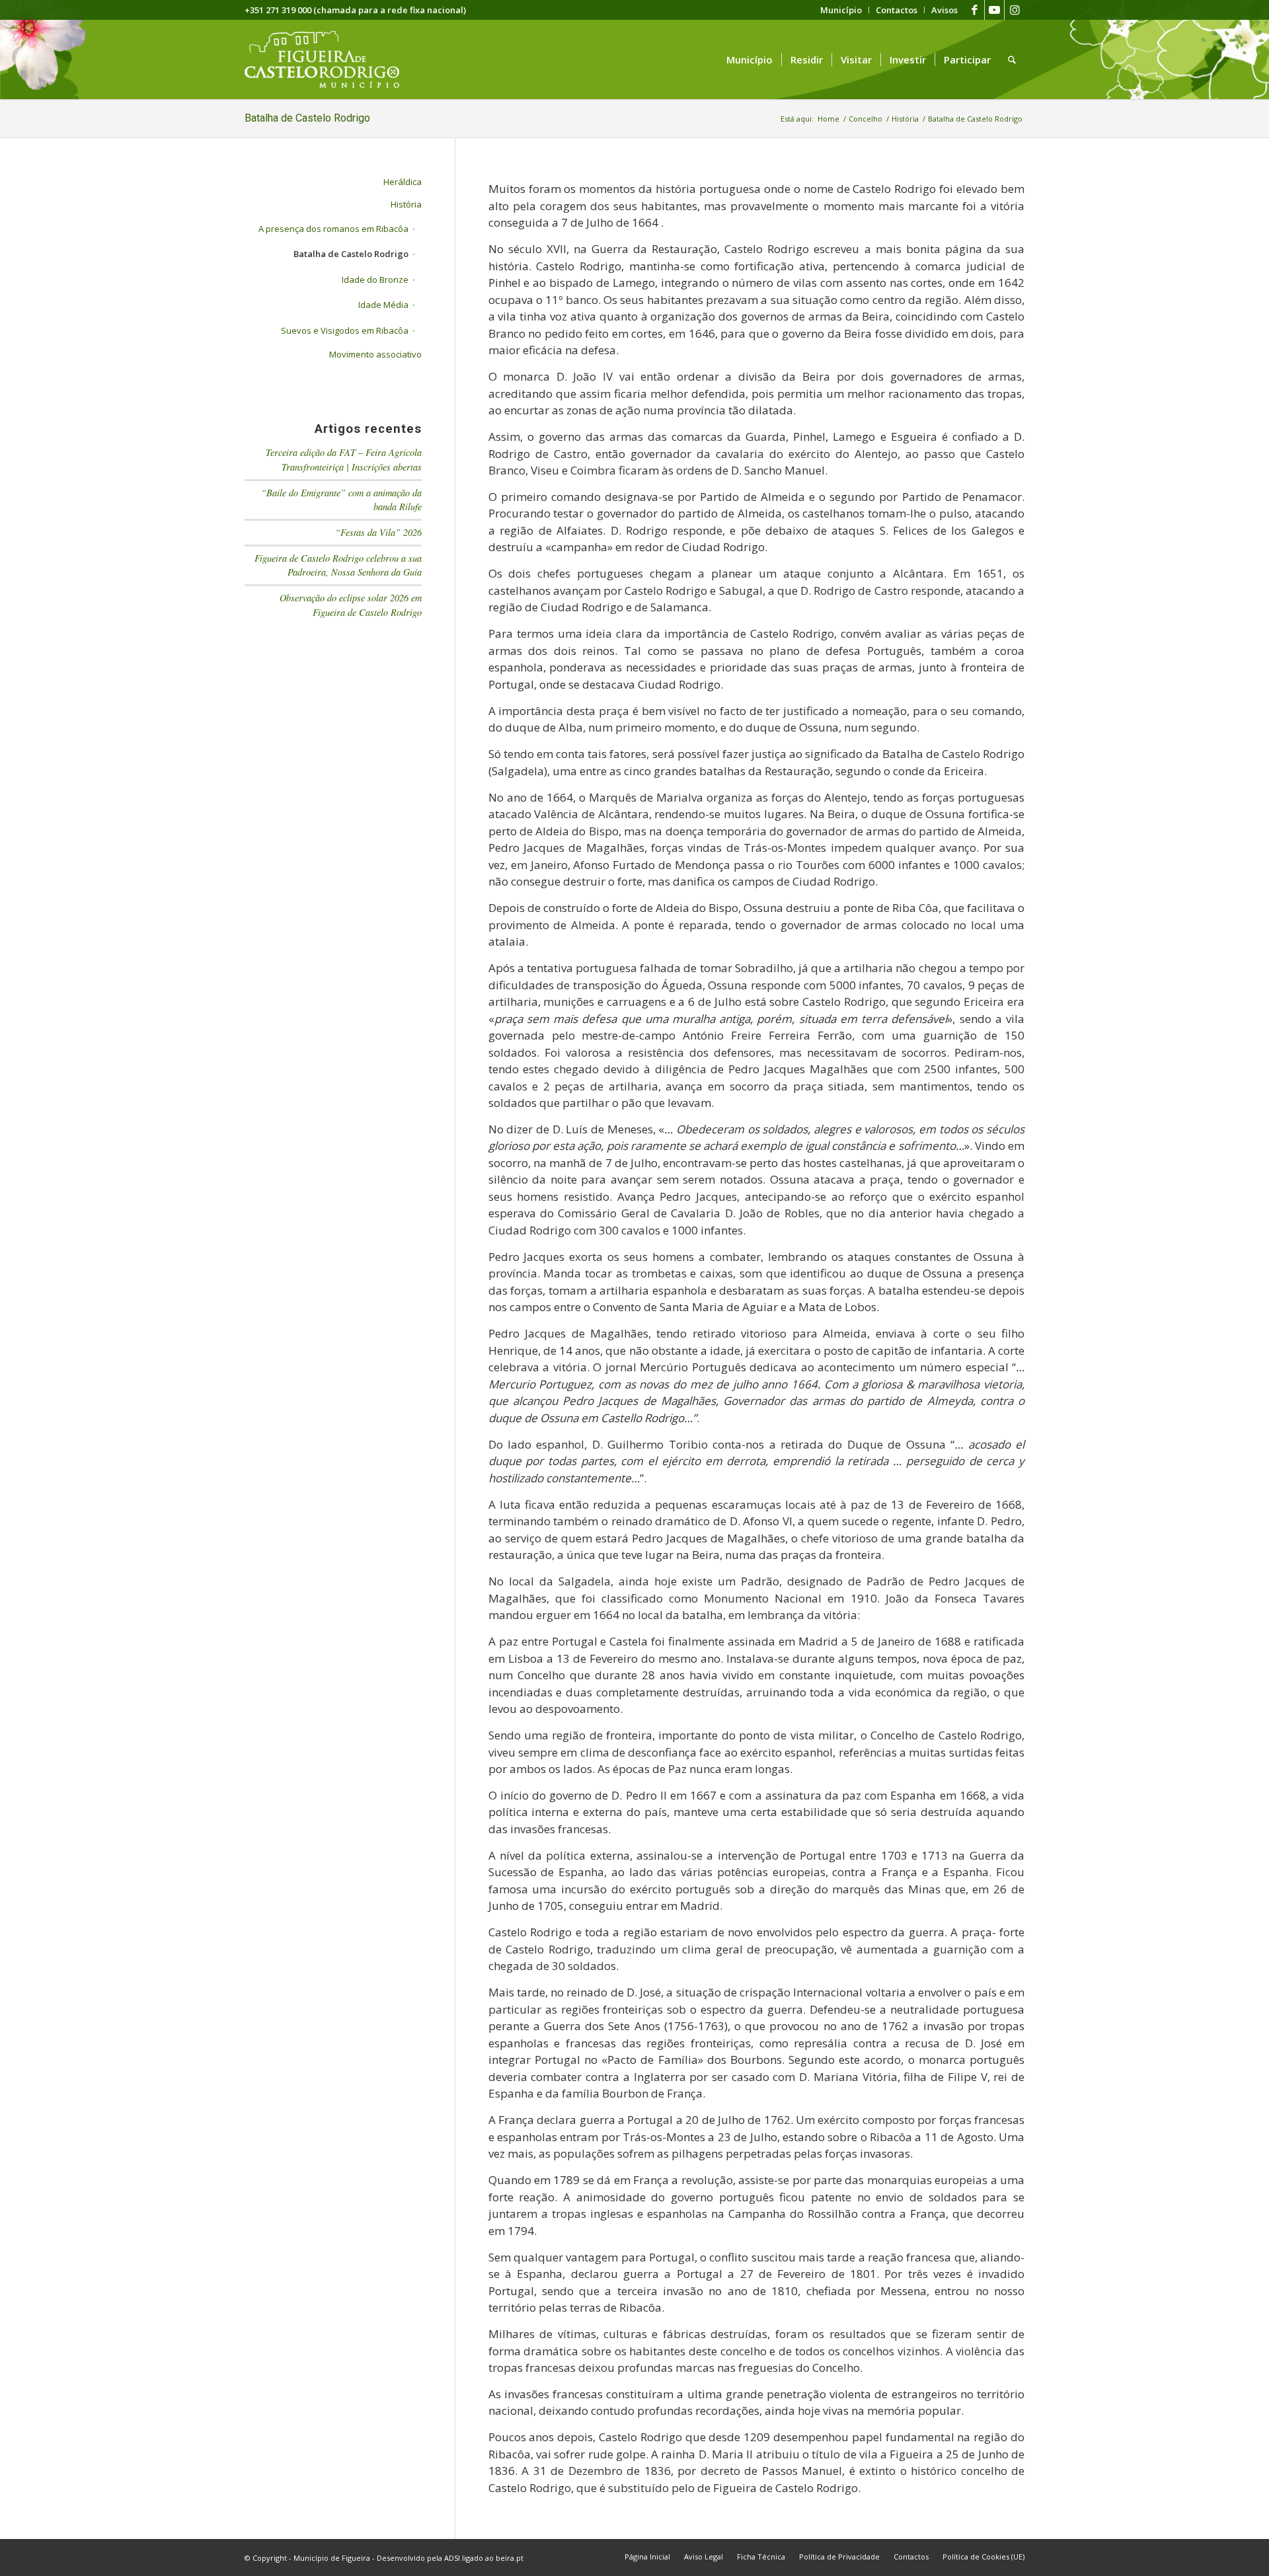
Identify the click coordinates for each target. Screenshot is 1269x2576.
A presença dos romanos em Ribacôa (333, 229)
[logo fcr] (332, 59)
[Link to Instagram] (1015, 10)
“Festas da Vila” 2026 (378, 532)
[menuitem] (841, 10)
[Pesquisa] (1012, 59)
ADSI (452, 2558)
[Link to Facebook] (975, 10)
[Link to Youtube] (994, 10)
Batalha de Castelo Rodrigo (307, 118)
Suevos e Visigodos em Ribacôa (345, 330)
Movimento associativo (375, 354)
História (406, 204)
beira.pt (510, 2558)
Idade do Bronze (375, 280)
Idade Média (383, 305)
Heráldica (403, 182)
